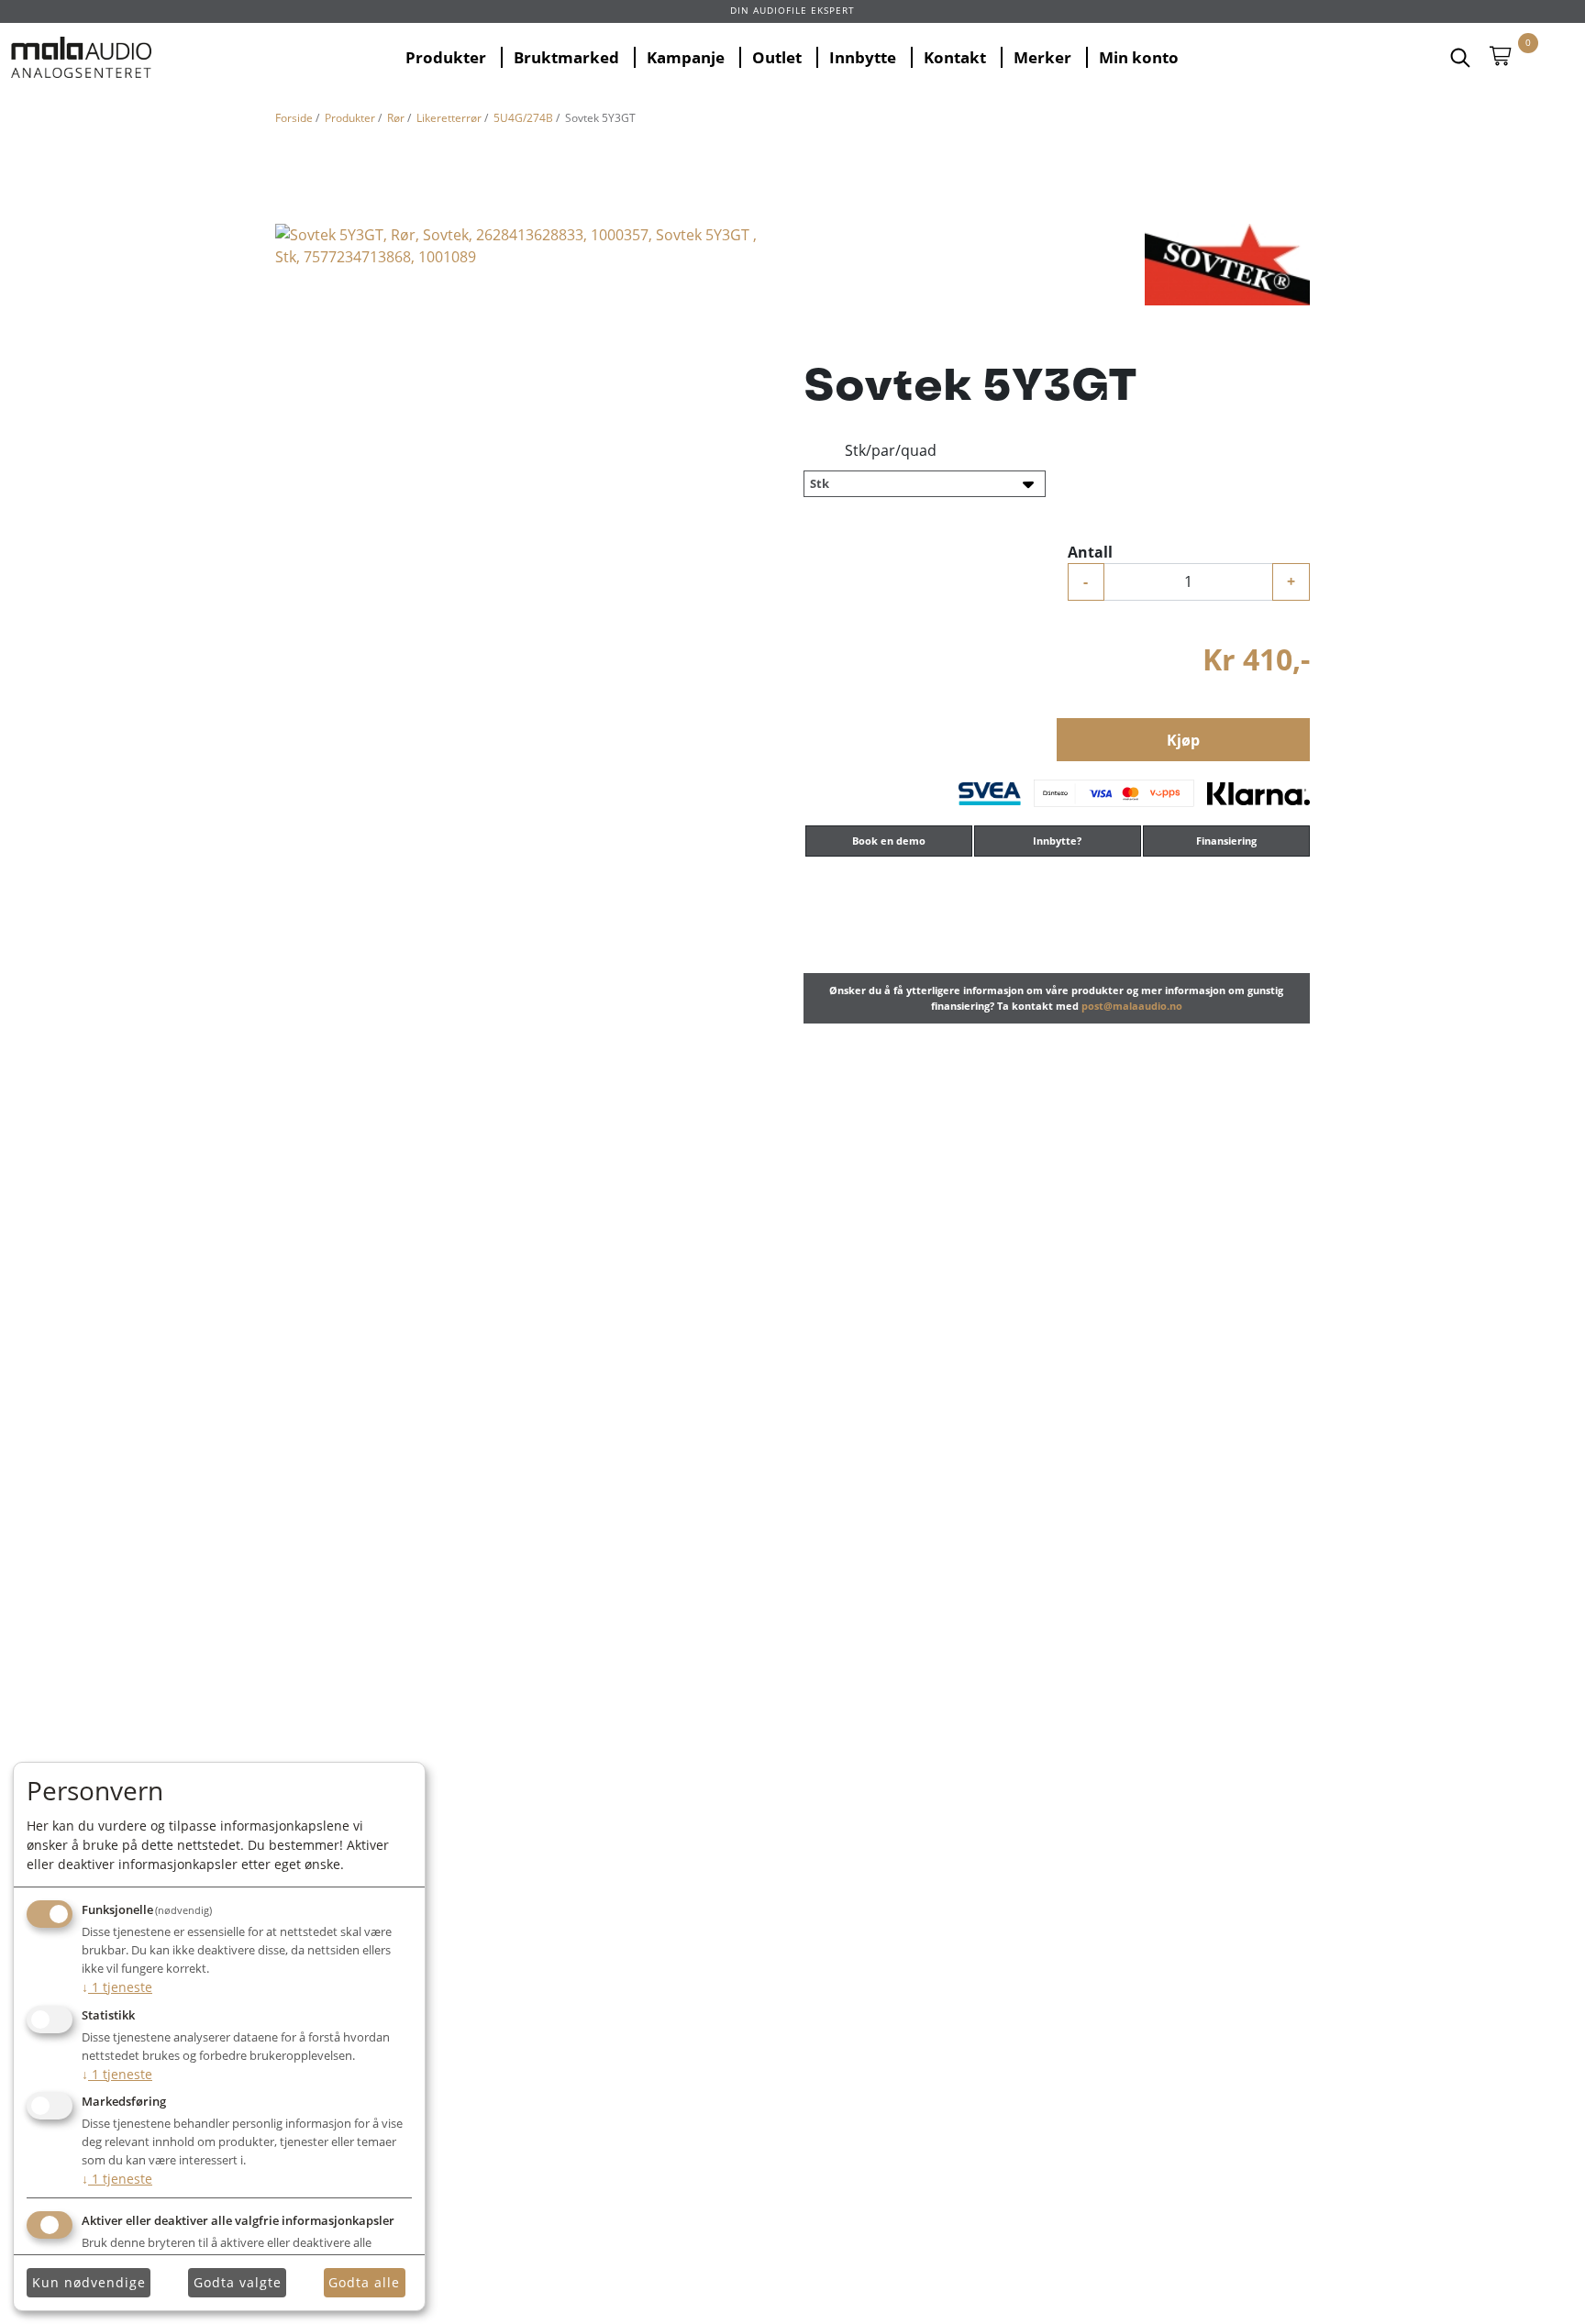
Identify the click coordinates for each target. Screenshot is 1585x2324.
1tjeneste (117, 1987)
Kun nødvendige (89, 2282)
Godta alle (364, 2282)
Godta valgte (238, 2282)
